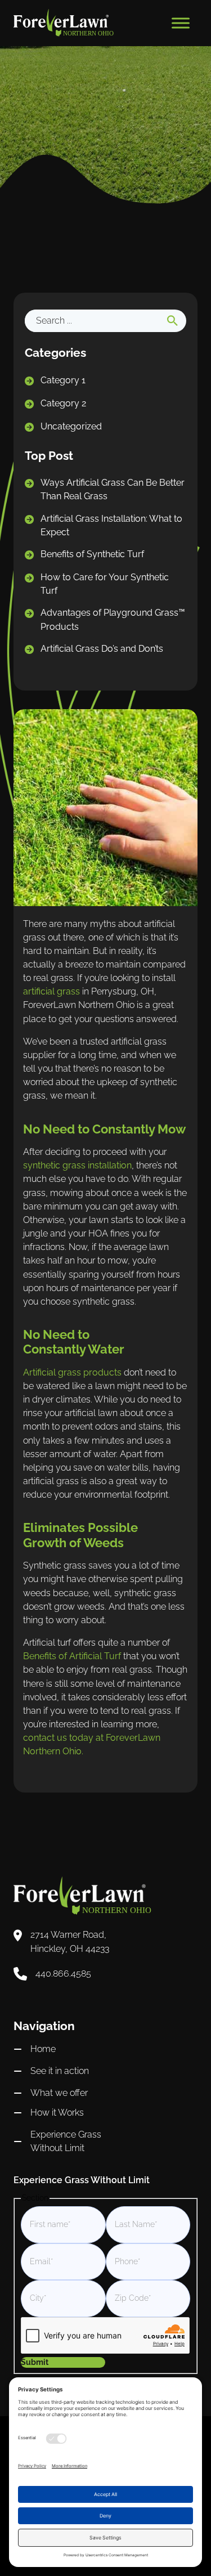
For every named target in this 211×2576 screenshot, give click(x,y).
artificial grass (51, 991)
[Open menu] (181, 23)
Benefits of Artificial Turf (72, 1656)
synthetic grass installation (77, 1165)
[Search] (172, 321)
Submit (35, 2362)
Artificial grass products (72, 1372)
